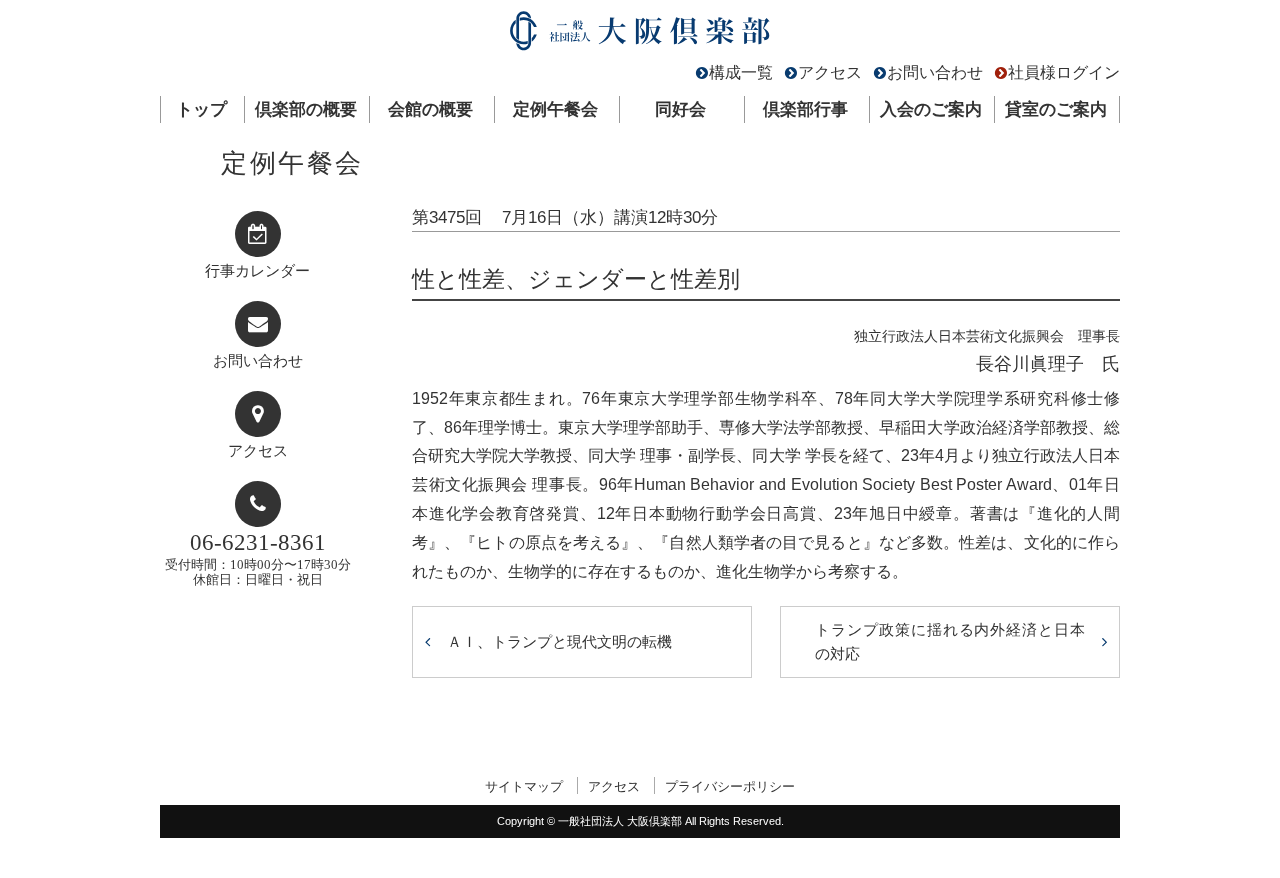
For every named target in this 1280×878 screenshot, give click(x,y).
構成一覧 (741, 72)
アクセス (830, 72)
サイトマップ (524, 786)
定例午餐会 (555, 109)
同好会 (680, 109)
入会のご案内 (931, 109)
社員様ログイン (1064, 72)
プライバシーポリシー (730, 786)
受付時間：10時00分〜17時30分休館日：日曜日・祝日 (258, 558)
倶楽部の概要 (306, 109)
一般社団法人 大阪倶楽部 (640, 35)
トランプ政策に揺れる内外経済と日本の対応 (950, 641)
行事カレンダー (257, 271)
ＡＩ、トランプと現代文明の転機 (559, 641)
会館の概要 (430, 109)
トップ (201, 109)
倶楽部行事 (805, 109)
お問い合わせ (935, 72)
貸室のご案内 (1056, 109)
